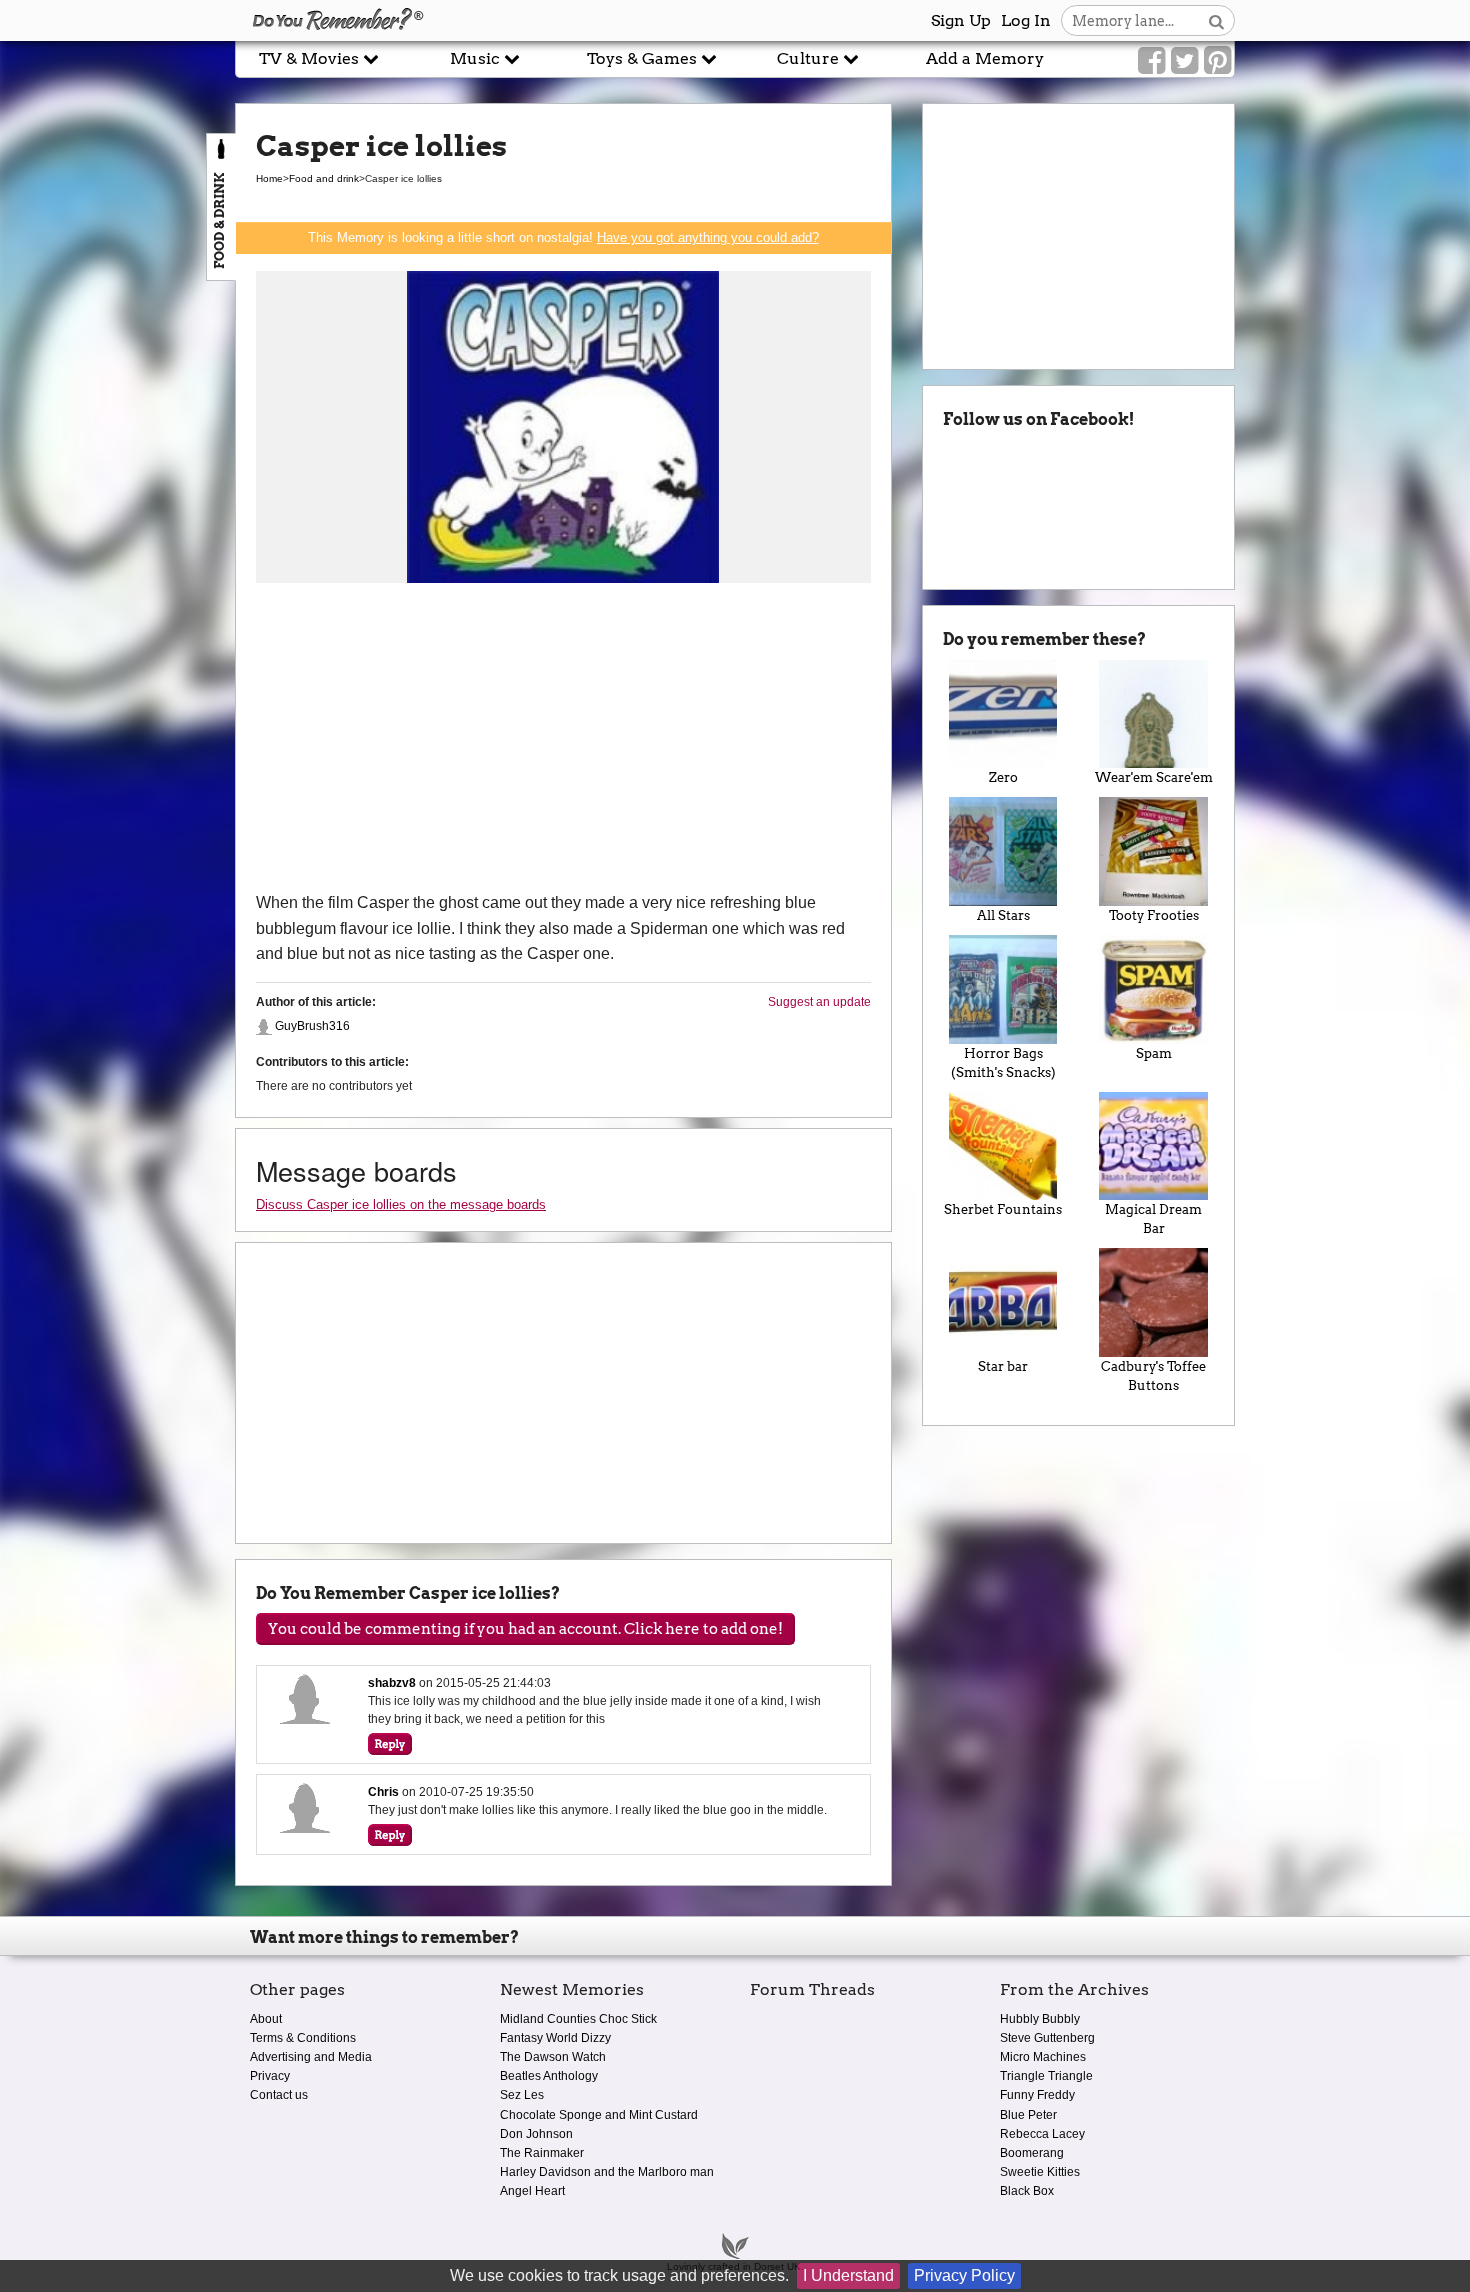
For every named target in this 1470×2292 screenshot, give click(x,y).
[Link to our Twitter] (1184, 61)
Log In (1026, 20)
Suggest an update (819, 1002)
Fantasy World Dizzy (555, 2038)
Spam (1154, 1053)
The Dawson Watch (553, 2057)
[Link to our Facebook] (1151, 61)
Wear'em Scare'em (1154, 777)
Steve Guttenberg (1047, 2038)
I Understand (848, 2275)
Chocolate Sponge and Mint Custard (599, 2115)
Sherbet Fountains (1003, 1209)
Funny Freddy (1037, 2095)
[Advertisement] (563, 740)
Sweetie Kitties (1040, 2172)
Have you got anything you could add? (708, 237)
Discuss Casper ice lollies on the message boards (401, 1204)
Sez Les (522, 2095)
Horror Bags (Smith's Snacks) (1003, 1063)
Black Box (1027, 2191)
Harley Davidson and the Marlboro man (607, 2172)
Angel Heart (532, 2191)
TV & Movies (311, 58)
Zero (1003, 777)
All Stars (1003, 915)
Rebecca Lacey (1042, 2134)
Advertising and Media (311, 2057)
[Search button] (1216, 20)
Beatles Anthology (549, 2076)
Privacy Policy (964, 2275)
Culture (810, 58)
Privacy (270, 2076)
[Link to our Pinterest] (1217, 61)
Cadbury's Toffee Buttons (1153, 1376)
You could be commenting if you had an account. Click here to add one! (525, 1629)
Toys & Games (644, 58)
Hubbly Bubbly (1040, 2019)
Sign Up (961, 20)
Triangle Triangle (1046, 2076)
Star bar (1003, 1366)
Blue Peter (1028, 2115)
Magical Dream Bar (1153, 1219)
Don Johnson (536, 2134)
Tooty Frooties (1154, 915)
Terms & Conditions (303, 2038)
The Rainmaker (542, 2153)
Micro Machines (1043, 2057)
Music (477, 58)
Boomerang (1032, 2153)
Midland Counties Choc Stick (578, 2019)
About (266, 2019)
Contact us (279, 2095)
